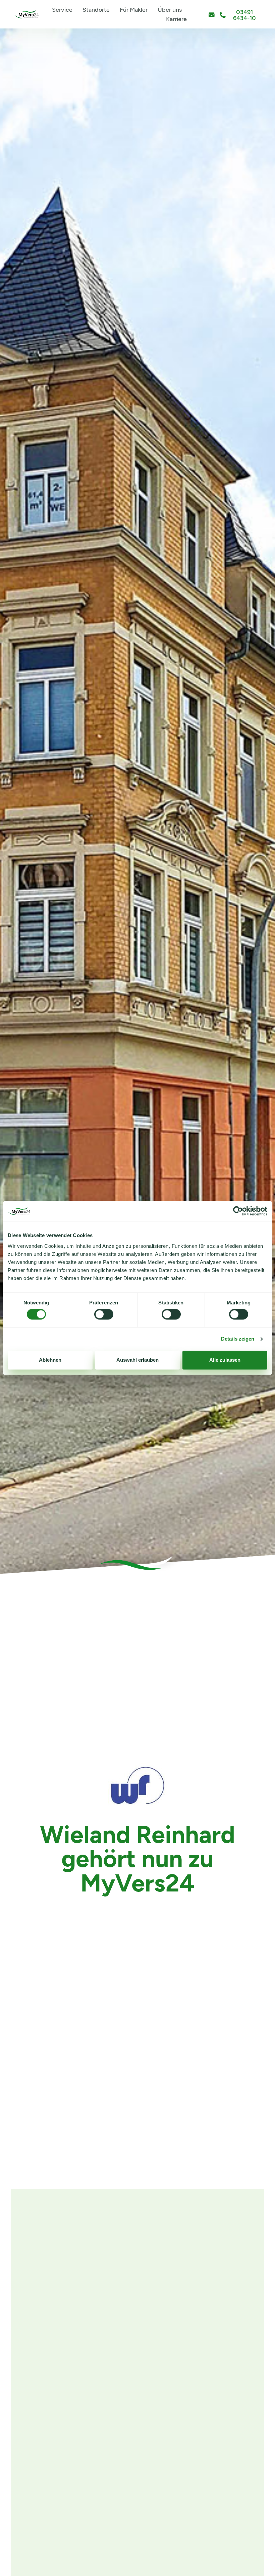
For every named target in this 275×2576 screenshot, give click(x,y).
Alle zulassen (225, 1360)
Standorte (96, 10)
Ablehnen (50, 1360)
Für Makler (134, 10)
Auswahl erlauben (137, 1360)
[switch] (104, 1314)
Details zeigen (238, 1339)
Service (62, 10)
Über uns (170, 10)
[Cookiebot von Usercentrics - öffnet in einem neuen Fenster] (238, 1211)
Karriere (176, 19)
